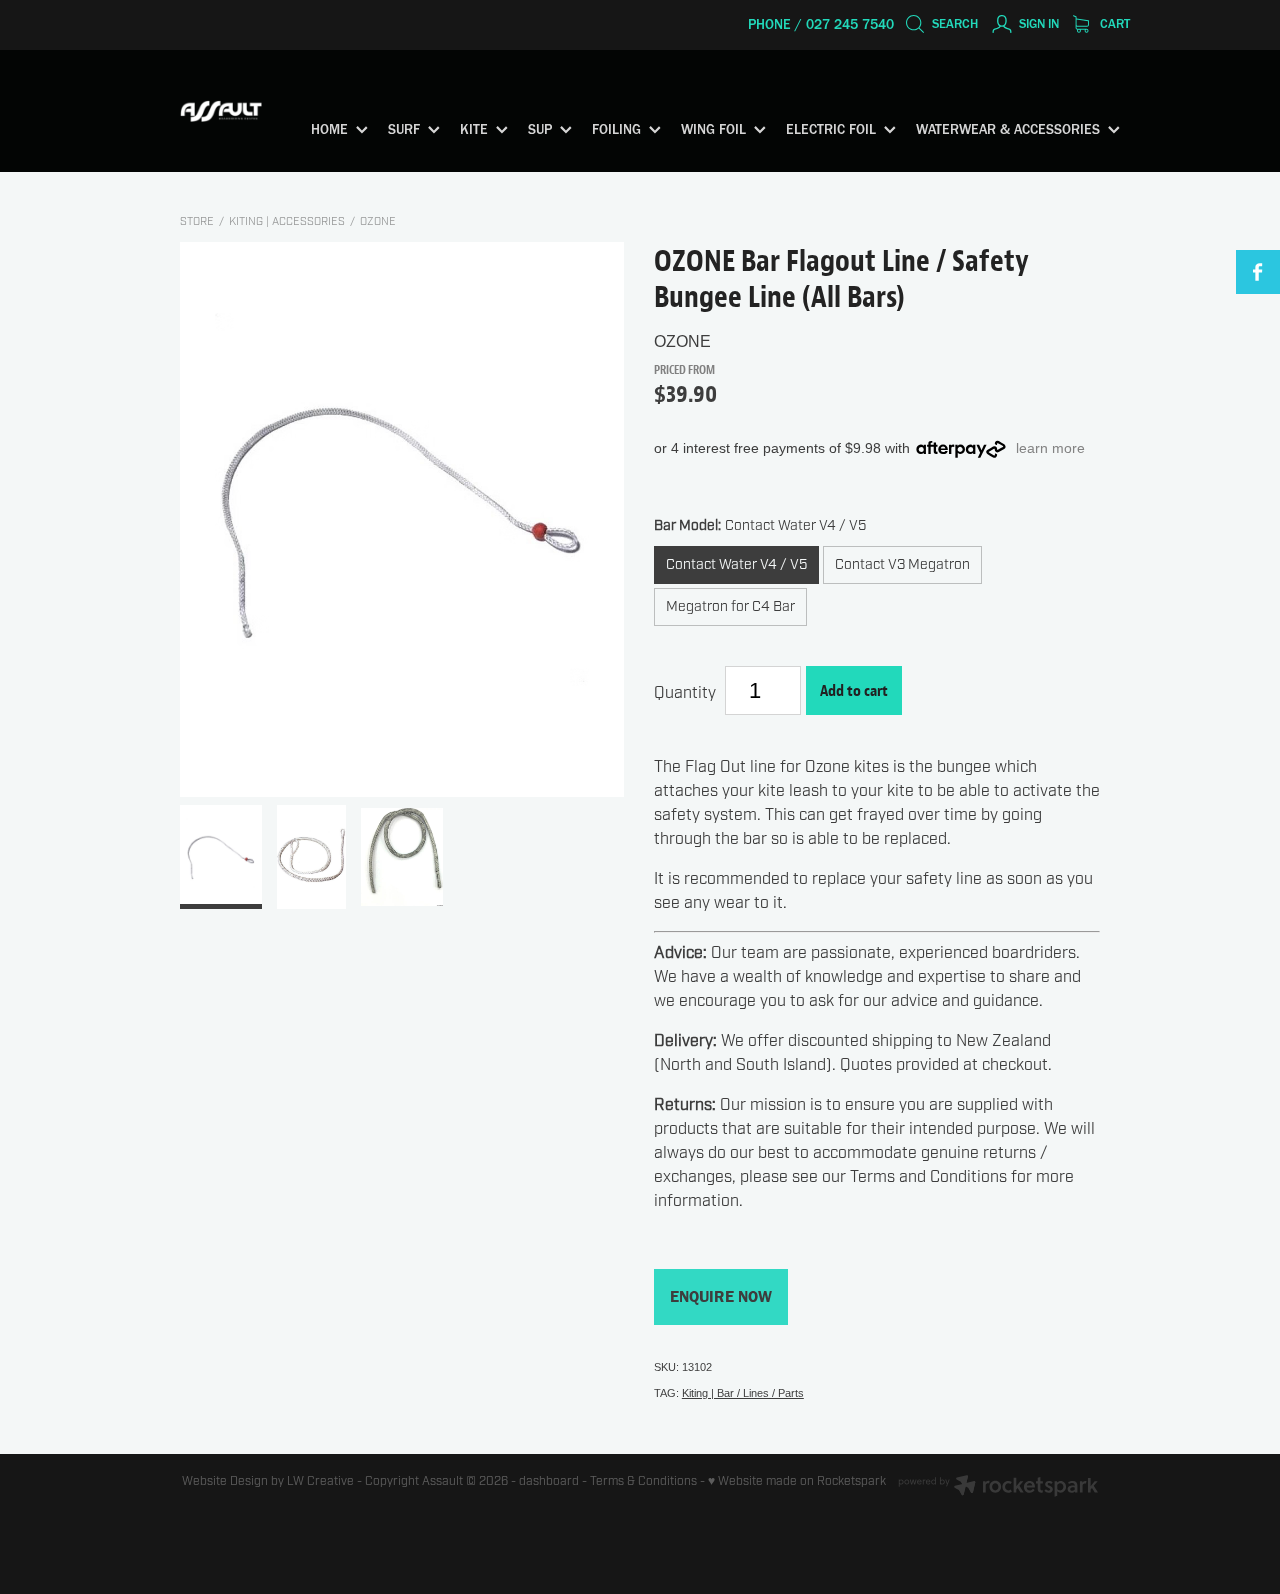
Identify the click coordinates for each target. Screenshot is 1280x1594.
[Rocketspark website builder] (998, 1487)
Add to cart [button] (854, 690)
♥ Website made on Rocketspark (797, 1481)
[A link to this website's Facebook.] (1258, 272)
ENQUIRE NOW (721, 1296)
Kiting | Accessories (287, 221)
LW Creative (320, 1481)
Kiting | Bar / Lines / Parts (743, 1393)
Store (197, 221)
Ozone (378, 221)
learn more (1050, 448)
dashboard (549, 1481)
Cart (1113, 23)
